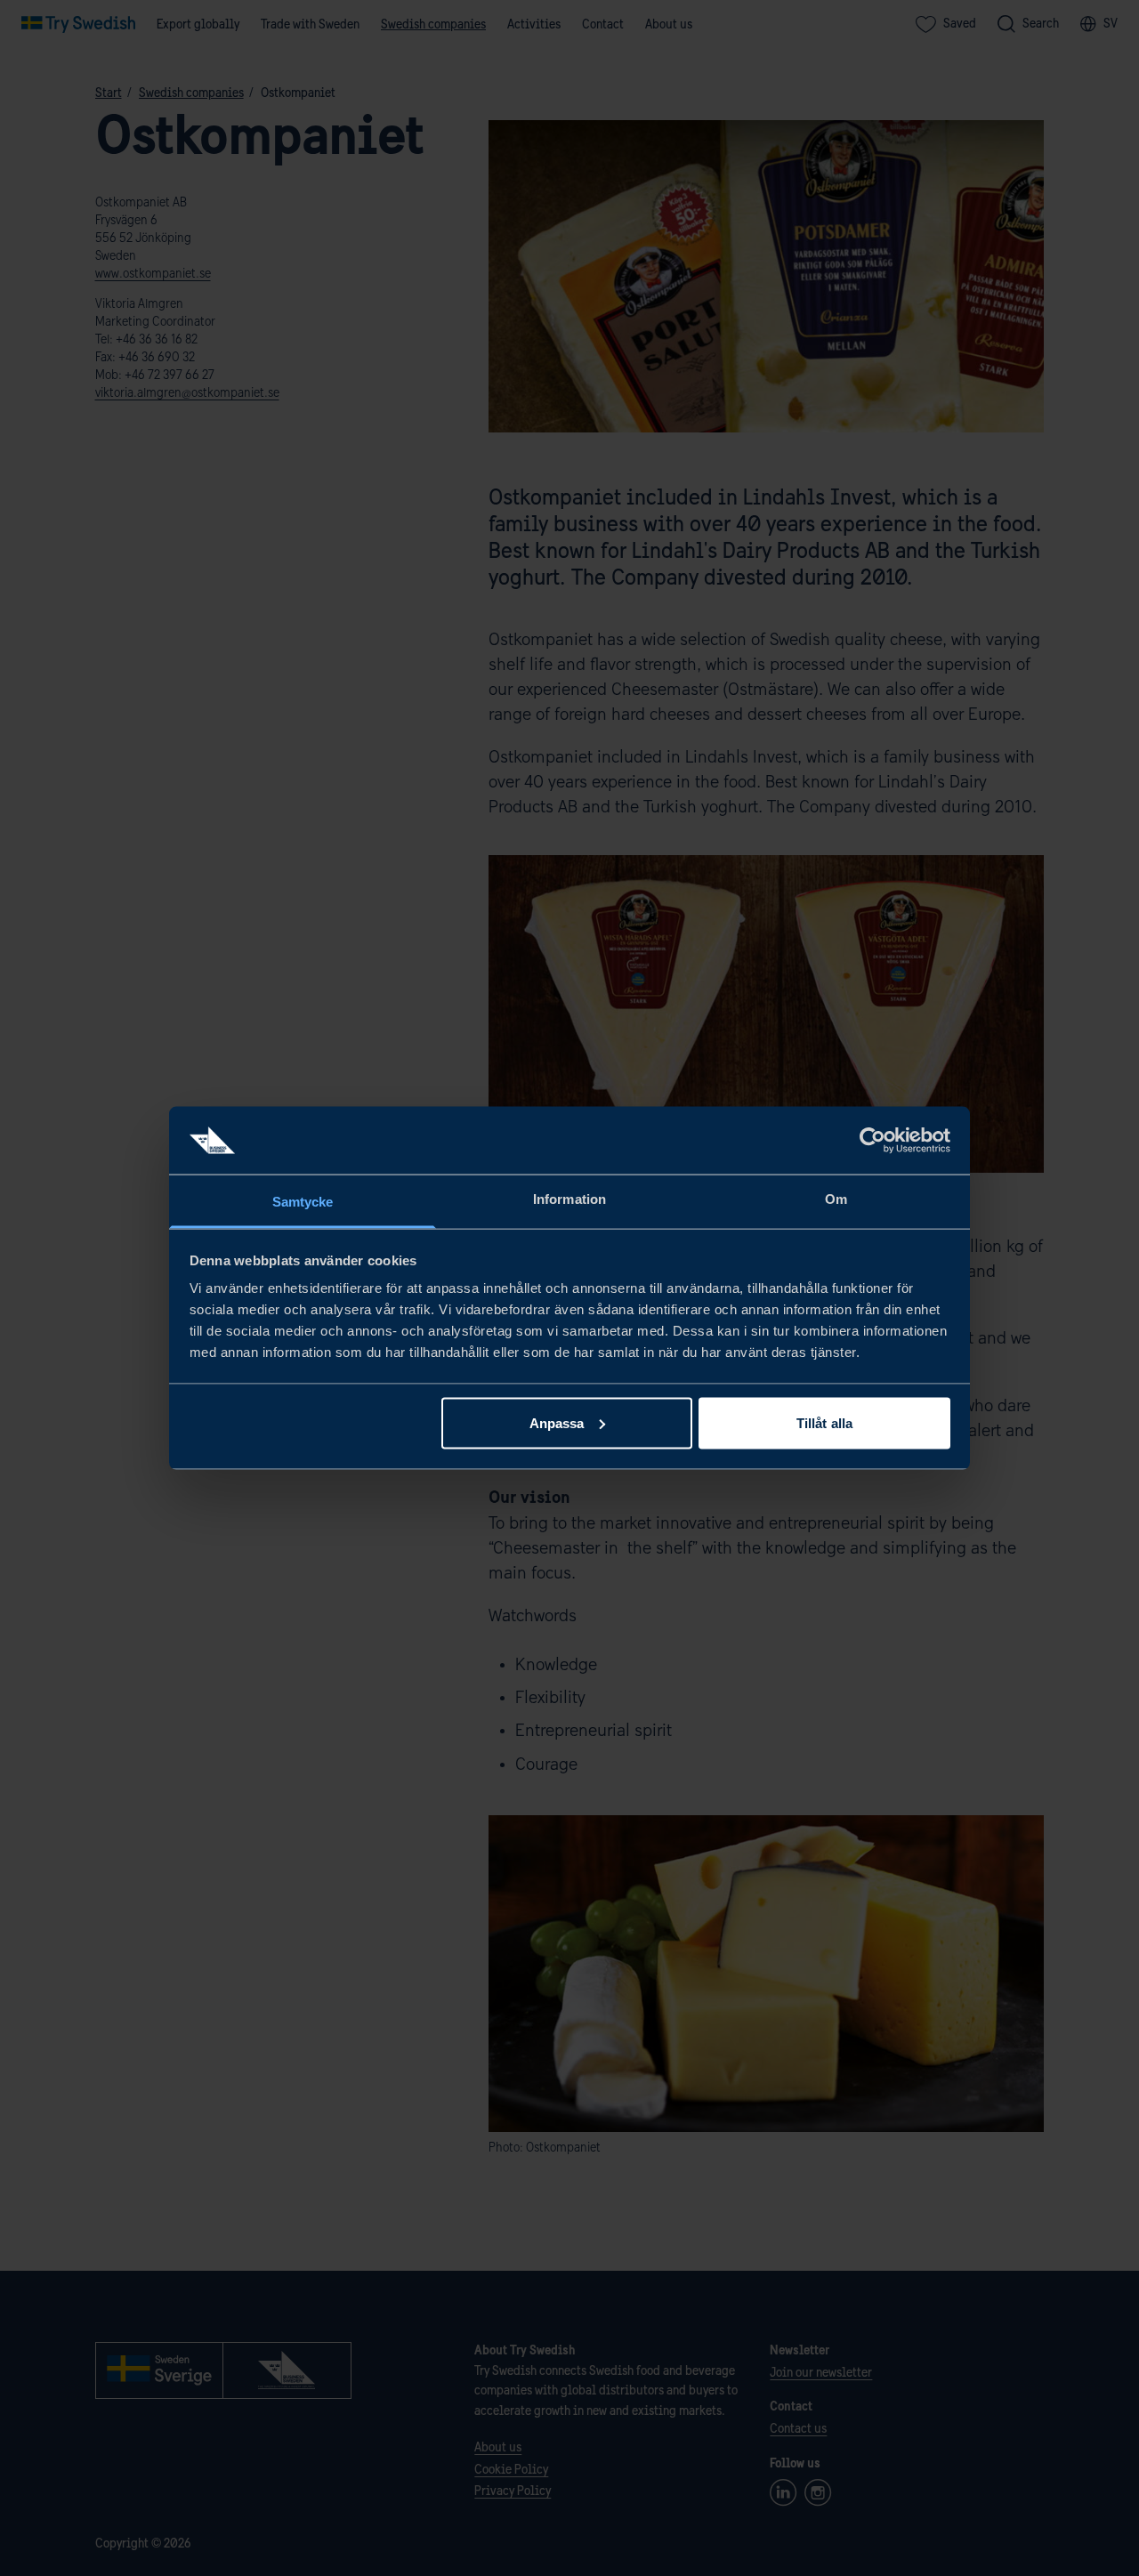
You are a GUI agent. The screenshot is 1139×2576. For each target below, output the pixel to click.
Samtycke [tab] (303, 1202)
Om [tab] (836, 1199)
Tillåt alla (824, 1422)
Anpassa (557, 1422)
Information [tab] (569, 1199)
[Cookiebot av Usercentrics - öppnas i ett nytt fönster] (872, 1140)
